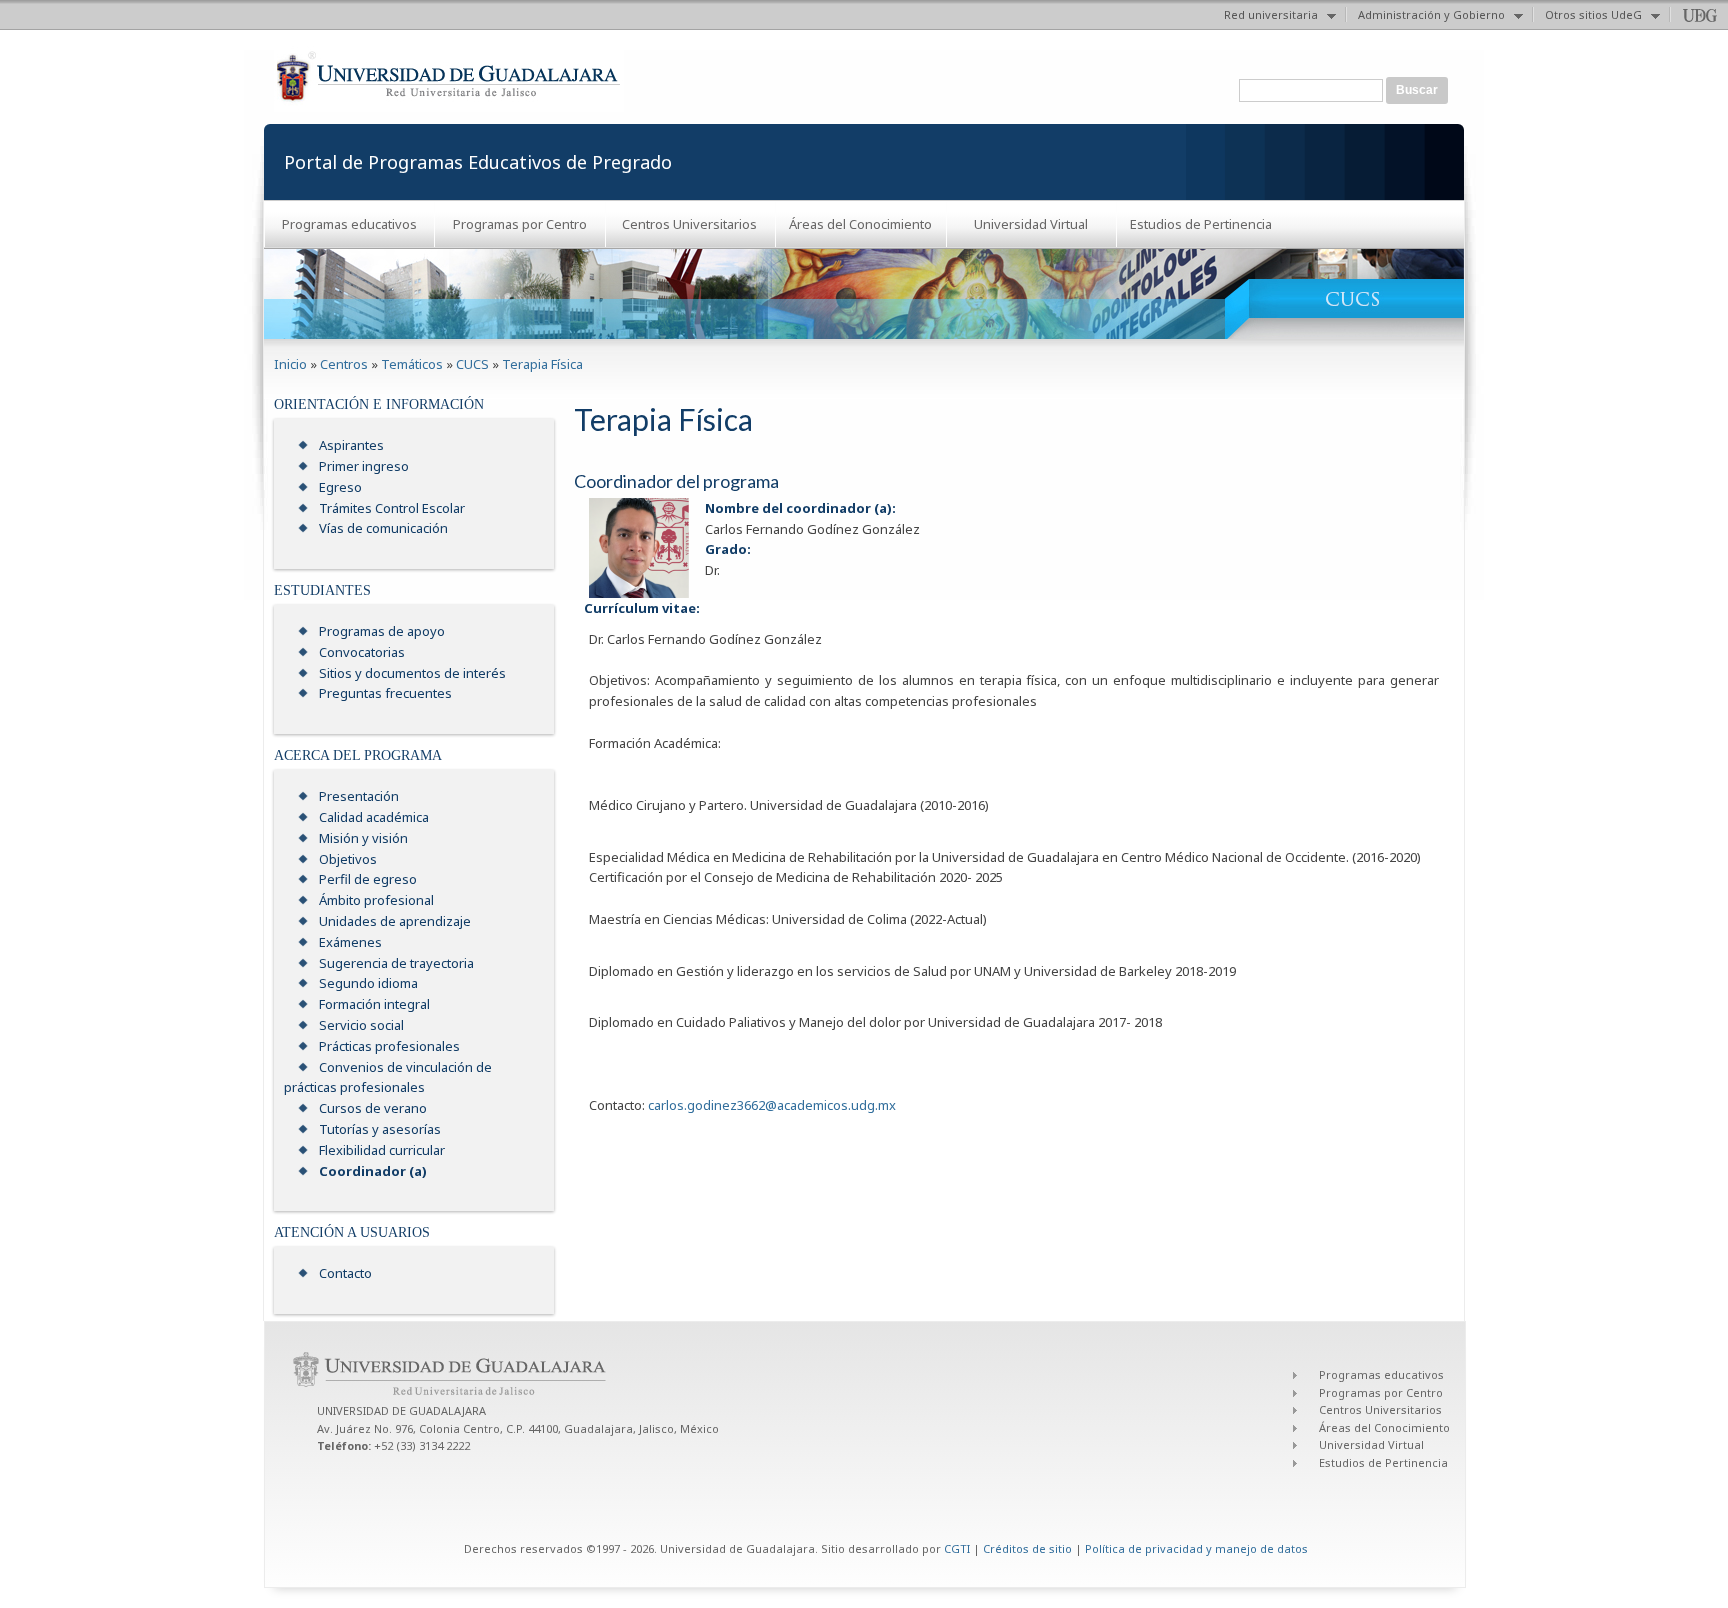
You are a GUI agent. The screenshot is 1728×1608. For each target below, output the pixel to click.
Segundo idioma (368, 983)
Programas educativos (349, 224)
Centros (344, 364)
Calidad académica (374, 817)
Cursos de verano (373, 1108)
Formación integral (374, 1004)
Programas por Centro (520, 224)
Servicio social (361, 1025)
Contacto (345, 1273)
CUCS (472, 364)
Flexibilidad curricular (382, 1150)
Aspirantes (351, 445)
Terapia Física (542, 364)
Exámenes (350, 942)
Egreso (340, 487)
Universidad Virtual (1031, 224)
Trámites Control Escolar (392, 508)
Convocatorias (362, 652)
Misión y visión (363, 838)
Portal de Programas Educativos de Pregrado (478, 162)
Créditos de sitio (1027, 1548)
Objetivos (348, 859)
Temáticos (412, 364)
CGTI (957, 1548)
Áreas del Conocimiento (860, 224)
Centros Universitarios (689, 224)
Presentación (359, 796)
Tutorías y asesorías (380, 1129)
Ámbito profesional (376, 900)
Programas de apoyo (382, 631)
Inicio (290, 364)
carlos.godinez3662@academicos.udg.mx (772, 1105)
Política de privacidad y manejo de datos (1196, 1548)
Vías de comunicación (383, 528)
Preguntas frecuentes (385, 693)
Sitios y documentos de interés (412, 673)
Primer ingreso (364, 466)
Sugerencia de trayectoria (396, 963)
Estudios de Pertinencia (1201, 224)
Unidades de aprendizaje (395, 921)
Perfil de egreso (368, 879)
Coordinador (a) (373, 1171)
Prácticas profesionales (389, 1046)
